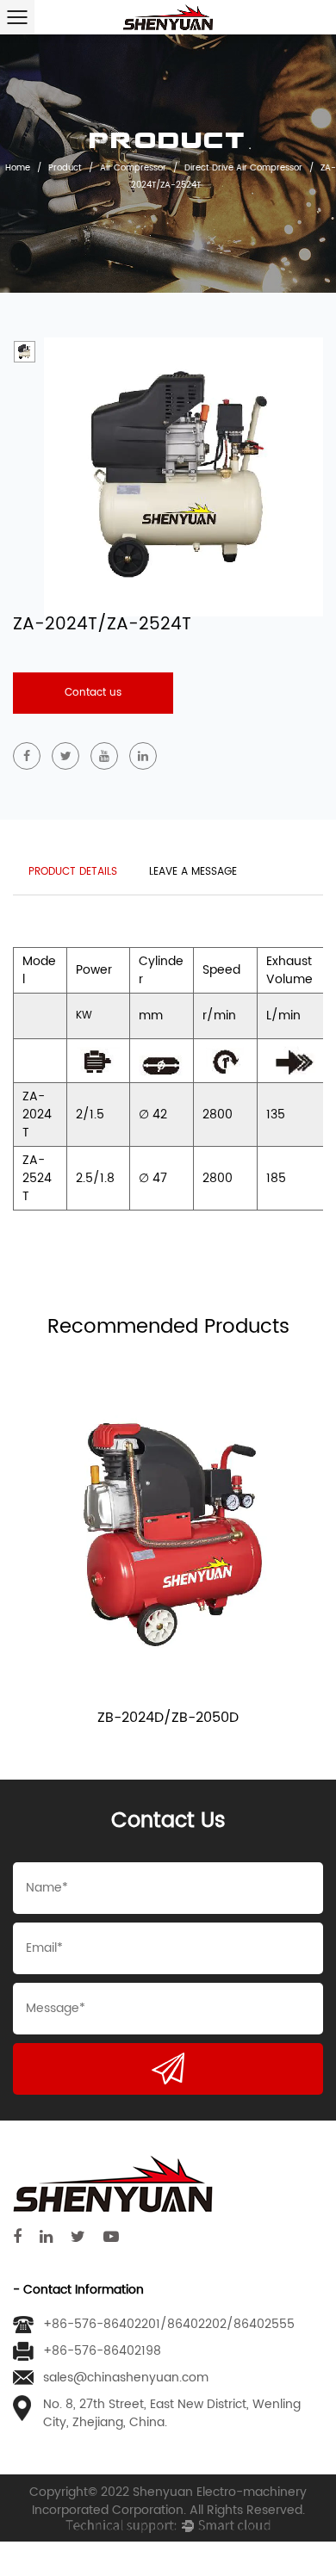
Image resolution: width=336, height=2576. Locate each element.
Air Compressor (133, 167)
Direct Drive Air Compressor (243, 167)
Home (18, 167)
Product (65, 167)
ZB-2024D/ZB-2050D (168, 1718)
